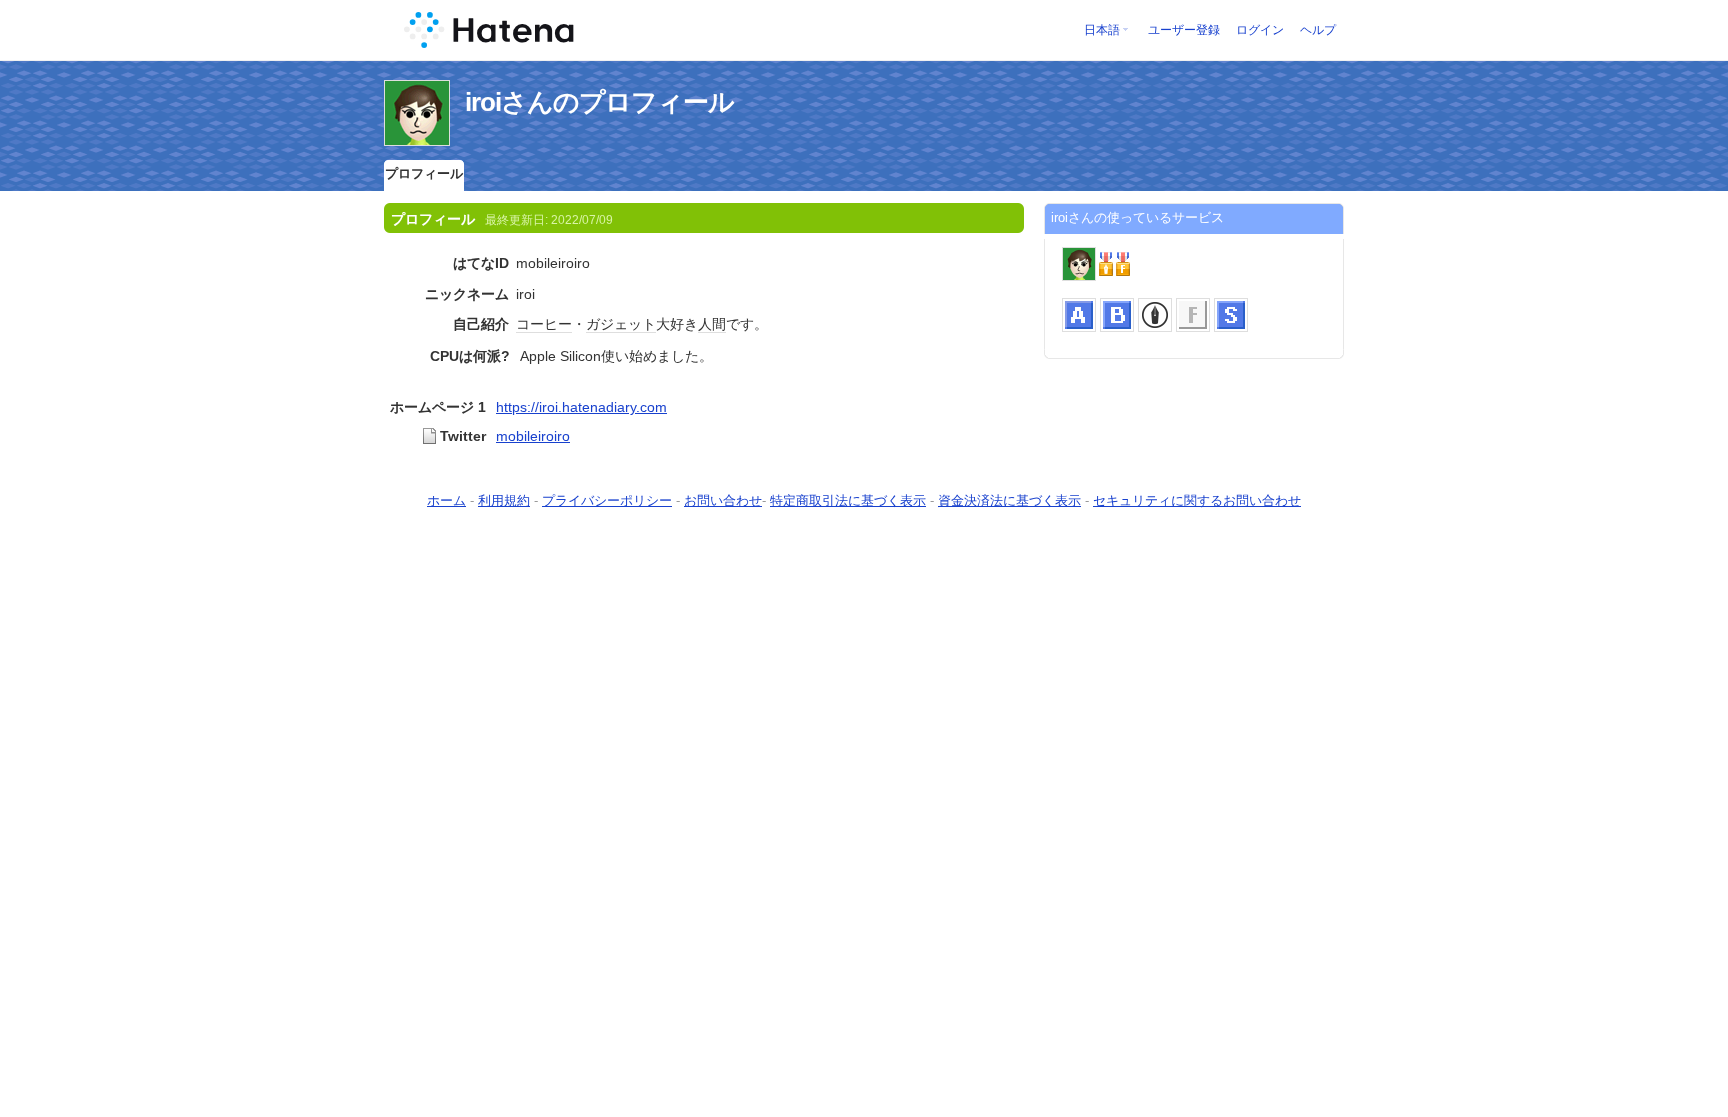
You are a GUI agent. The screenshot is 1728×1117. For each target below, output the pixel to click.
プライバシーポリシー (607, 500)
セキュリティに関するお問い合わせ (1197, 500)
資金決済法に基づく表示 (1009, 500)
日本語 (1102, 30)
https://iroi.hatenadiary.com (581, 407)
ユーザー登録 (1184, 30)
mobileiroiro (533, 436)
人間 (712, 324)
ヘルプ (1318, 30)
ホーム (446, 500)
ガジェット (621, 324)
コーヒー (544, 324)
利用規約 (504, 500)
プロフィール (424, 173)
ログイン (1260, 30)
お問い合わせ (723, 500)
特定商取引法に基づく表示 (848, 500)
